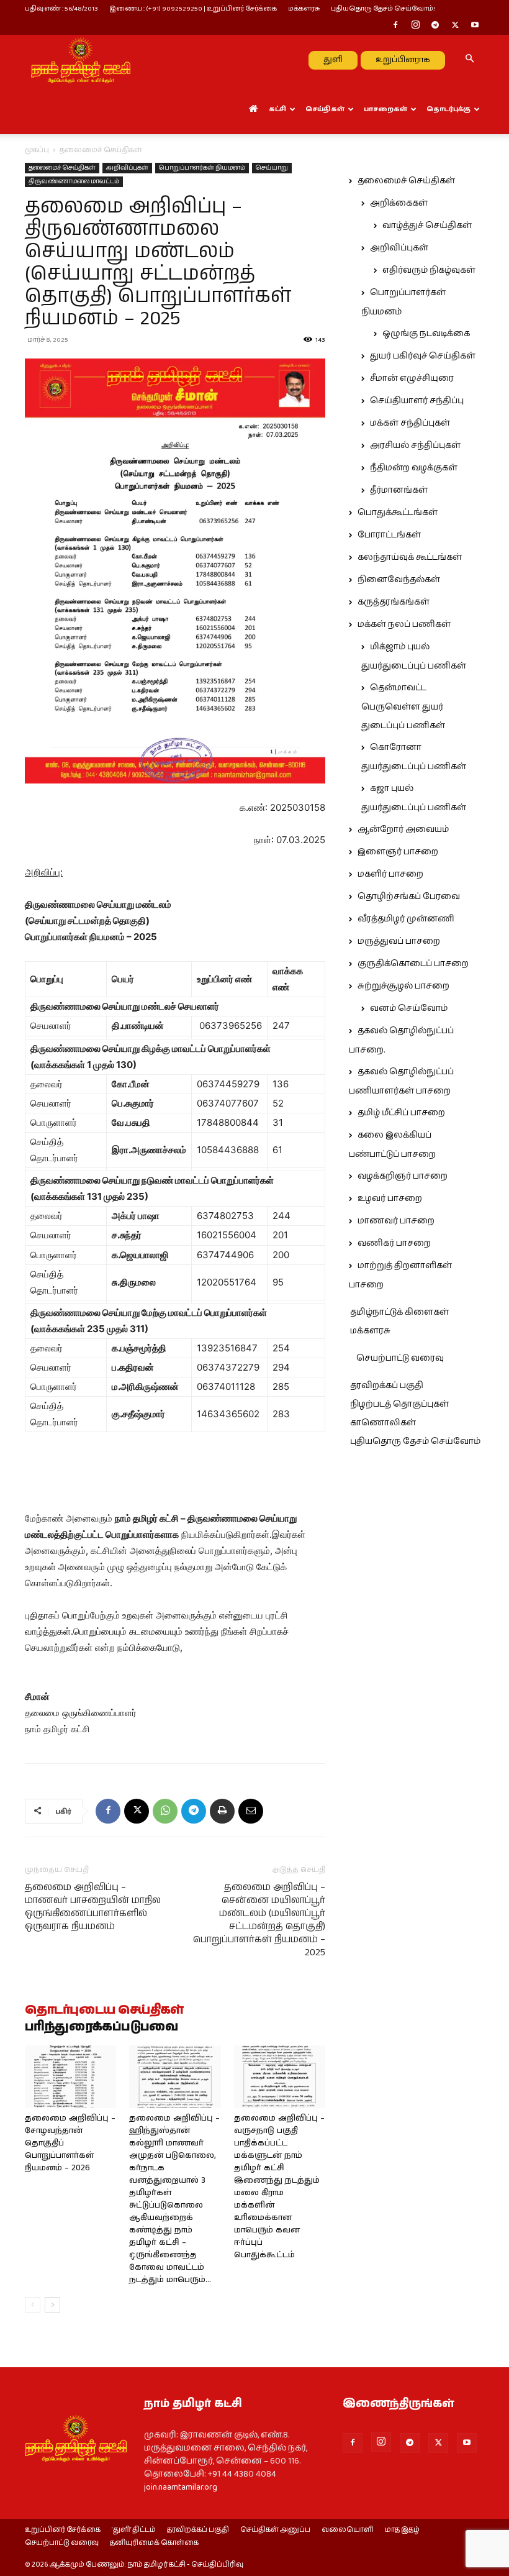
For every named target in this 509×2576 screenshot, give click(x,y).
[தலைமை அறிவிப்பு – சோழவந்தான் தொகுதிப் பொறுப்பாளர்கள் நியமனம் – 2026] (70, 2077)
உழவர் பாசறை (390, 1199)
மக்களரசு (304, 8)
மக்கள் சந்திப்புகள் (410, 423)
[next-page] (52, 2305)
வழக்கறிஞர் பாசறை (403, 1176)
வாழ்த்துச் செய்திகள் (427, 226)
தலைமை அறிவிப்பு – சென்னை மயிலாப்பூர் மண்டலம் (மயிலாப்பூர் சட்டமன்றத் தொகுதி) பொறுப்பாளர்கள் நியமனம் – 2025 (259, 1920)
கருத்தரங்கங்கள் (394, 602)
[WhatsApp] (165, 1811)
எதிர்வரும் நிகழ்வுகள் (429, 270)
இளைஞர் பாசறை (398, 852)
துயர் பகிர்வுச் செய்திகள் (423, 356)
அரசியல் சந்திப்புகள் (415, 445)
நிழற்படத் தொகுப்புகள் (399, 1404)
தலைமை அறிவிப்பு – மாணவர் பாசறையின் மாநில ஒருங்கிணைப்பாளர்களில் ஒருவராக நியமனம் (93, 1907)
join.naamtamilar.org (181, 2487)
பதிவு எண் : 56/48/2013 (61, 8)
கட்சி (277, 109)
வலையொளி (348, 2530)
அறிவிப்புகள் (127, 168)
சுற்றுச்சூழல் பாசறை (403, 986)
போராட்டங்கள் (389, 535)
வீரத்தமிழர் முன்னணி (406, 919)
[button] (469, 60)
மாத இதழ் (402, 2530)
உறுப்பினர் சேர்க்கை (63, 2530)
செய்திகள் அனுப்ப (275, 2530)
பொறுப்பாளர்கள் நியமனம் (202, 168)
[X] (455, 26)
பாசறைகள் (385, 109)
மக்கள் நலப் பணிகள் (404, 624)
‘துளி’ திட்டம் (134, 2530)
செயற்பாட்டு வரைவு (400, 1358)
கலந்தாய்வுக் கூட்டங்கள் (410, 557)
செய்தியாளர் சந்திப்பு (417, 401)
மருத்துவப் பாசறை (399, 941)
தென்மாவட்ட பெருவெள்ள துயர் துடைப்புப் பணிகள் (403, 707)
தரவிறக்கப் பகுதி (387, 1386)
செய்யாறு (272, 168)
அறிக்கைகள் (399, 203)
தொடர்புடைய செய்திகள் (104, 2011)
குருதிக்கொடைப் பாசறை (413, 964)
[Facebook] (395, 26)
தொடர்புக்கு (448, 109)
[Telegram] (435, 26)
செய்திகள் (325, 109)
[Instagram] (415, 26)
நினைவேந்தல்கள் (399, 580)
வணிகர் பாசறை (394, 1243)
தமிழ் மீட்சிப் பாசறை (401, 1113)
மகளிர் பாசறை (390, 874)
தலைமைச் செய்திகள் (62, 168)
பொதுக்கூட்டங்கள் (398, 513)
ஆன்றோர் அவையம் (403, 829)
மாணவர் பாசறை (396, 1221)
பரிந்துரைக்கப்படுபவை (101, 2027)
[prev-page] (33, 2305)
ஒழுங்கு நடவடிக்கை (426, 334)
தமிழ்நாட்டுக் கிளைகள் (399, 1312)
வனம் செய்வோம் (409, 1008)
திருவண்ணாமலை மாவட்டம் (74, 181)
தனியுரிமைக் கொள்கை (154, 2543)
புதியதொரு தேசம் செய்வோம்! (383, 8)
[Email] (251, 1811)
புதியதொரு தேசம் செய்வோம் (415, 1441)
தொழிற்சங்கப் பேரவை (409, 897)
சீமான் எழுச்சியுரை (412, 378)
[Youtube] (475, 26)
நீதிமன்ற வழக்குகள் (414, 468)
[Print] (222, 1811)
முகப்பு (37, 150)
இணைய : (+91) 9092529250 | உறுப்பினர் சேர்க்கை (193, 8)
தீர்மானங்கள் (399, 490)
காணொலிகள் (383, 1423)
